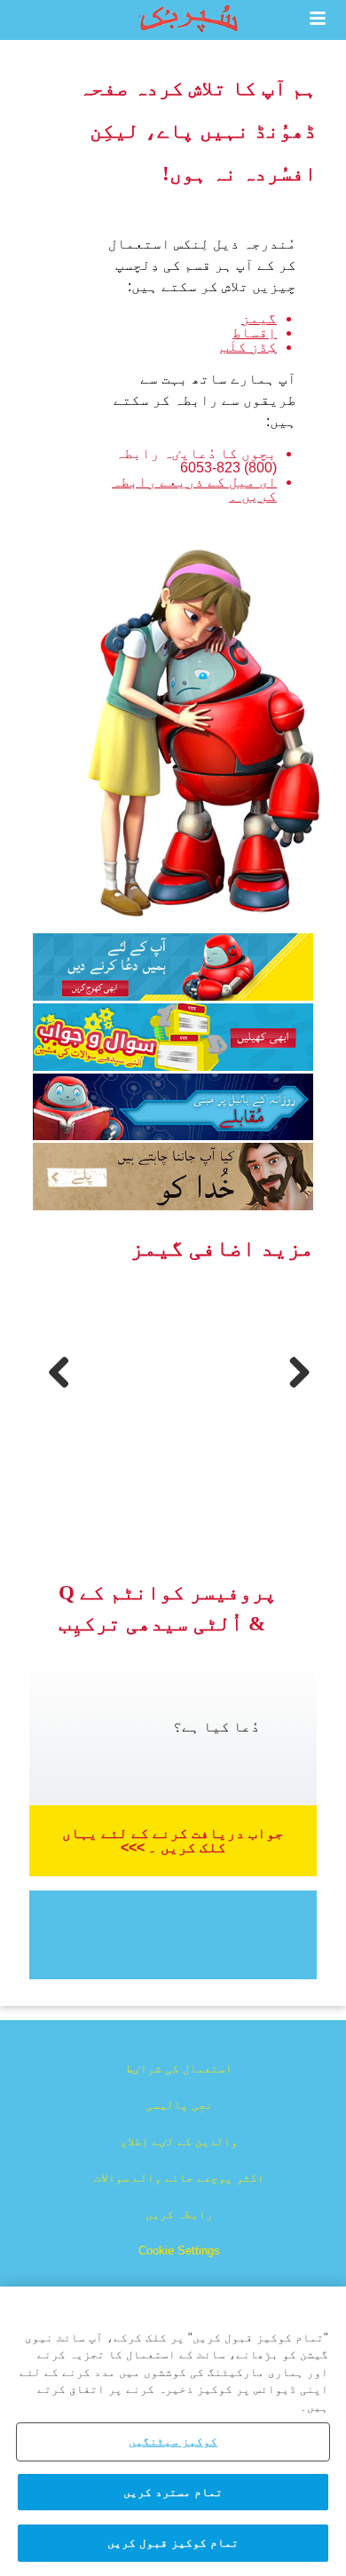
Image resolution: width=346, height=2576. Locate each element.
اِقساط (255, 333)
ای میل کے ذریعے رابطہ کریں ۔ (194, 489)
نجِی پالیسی (179, 2105)
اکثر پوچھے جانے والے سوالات (179, 2178)
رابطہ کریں (179, 2214)
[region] (173, 2431)
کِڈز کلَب (248, 347)
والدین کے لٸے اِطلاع (179, 2141)
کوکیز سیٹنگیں (173, 2441)
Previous (53, 1391)
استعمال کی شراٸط (179, 2069)
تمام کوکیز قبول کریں (173, 2543)
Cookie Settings (179, 2251)
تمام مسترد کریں (173, 2492)
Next (296, 1391)
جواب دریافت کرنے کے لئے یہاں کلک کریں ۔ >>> (173, 1840)
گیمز (259, 318)
